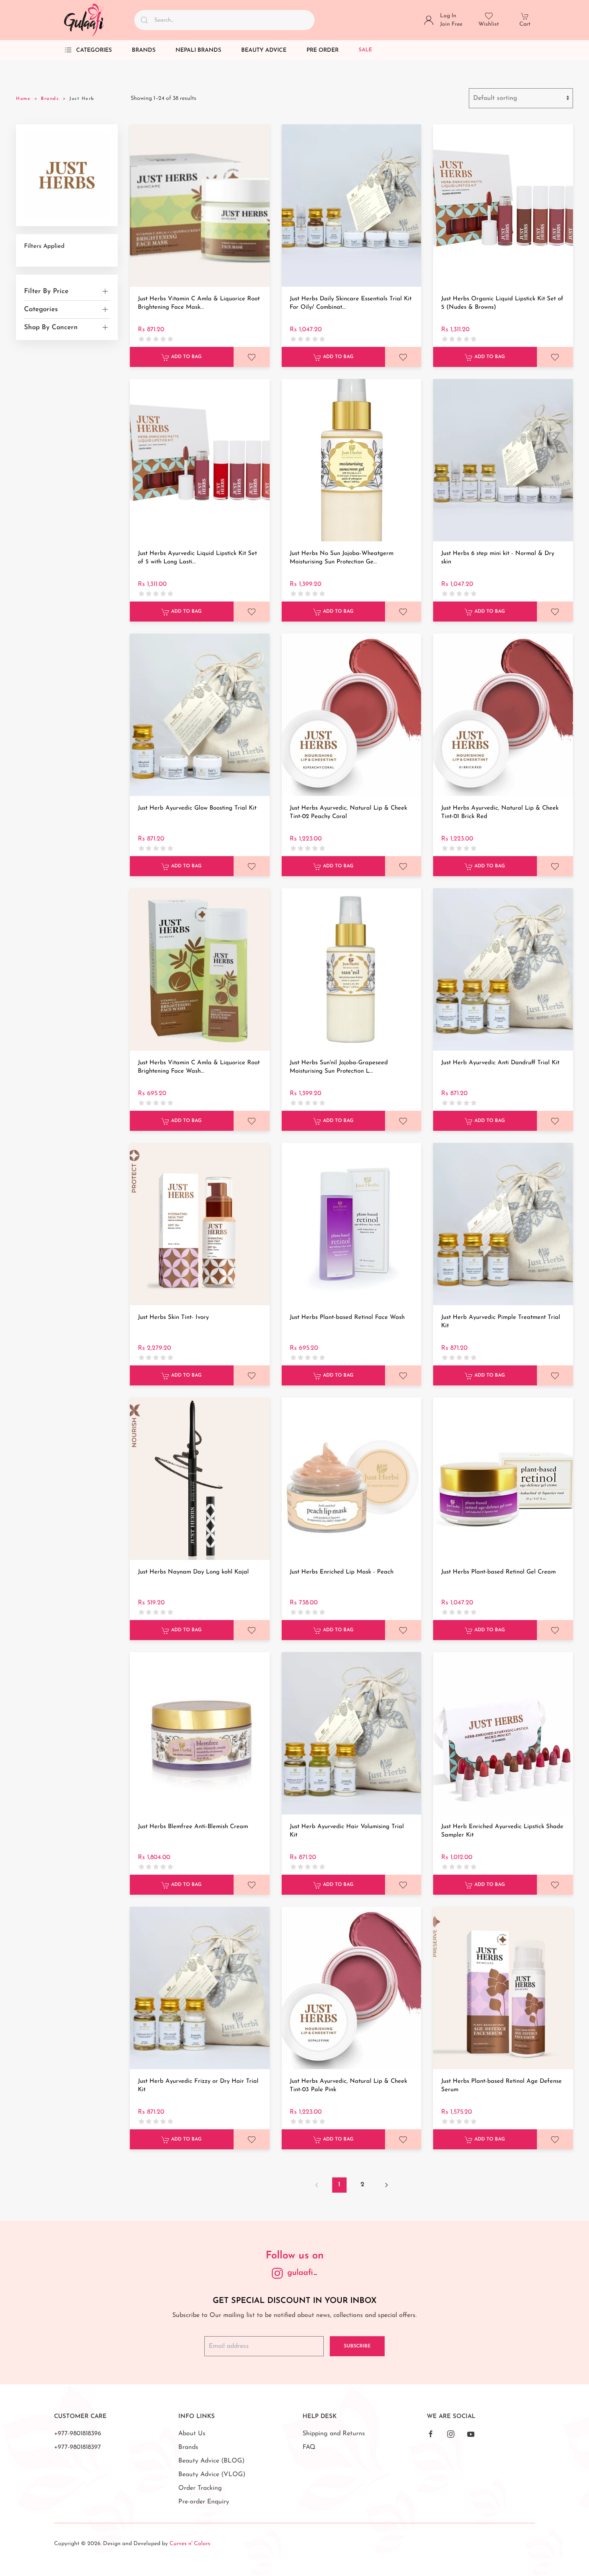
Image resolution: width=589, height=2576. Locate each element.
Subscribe (357, 2346)
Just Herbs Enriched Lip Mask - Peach (342, 1572)
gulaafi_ (303, 2273)
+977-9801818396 (78, 2434)
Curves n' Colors (190, 2544)
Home (23, 99)
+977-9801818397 (78, 2447)
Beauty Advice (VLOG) (212, 2475)
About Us (192, 2434)
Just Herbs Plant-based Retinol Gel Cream (498, 1572)
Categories (94, 50)
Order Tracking (200, 2488)
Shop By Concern (51, 327)
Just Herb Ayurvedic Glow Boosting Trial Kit (197, 808)
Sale (365, 50)
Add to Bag (186, 357)
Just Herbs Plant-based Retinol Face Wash (347, 1317)
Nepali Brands (198, 50)
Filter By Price (46, 291)
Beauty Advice (264, 50)
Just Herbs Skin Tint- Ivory (173, 1317)
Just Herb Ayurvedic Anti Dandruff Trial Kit (500, 1063)
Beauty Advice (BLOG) (211, 2461)
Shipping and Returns (334, 2434)
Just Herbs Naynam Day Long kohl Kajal (193, 1572)
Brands (144, 50)
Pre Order (323, 50)
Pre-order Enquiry (204, 2502)
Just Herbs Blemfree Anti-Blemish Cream (193, 1827)
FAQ (309, 2447)
